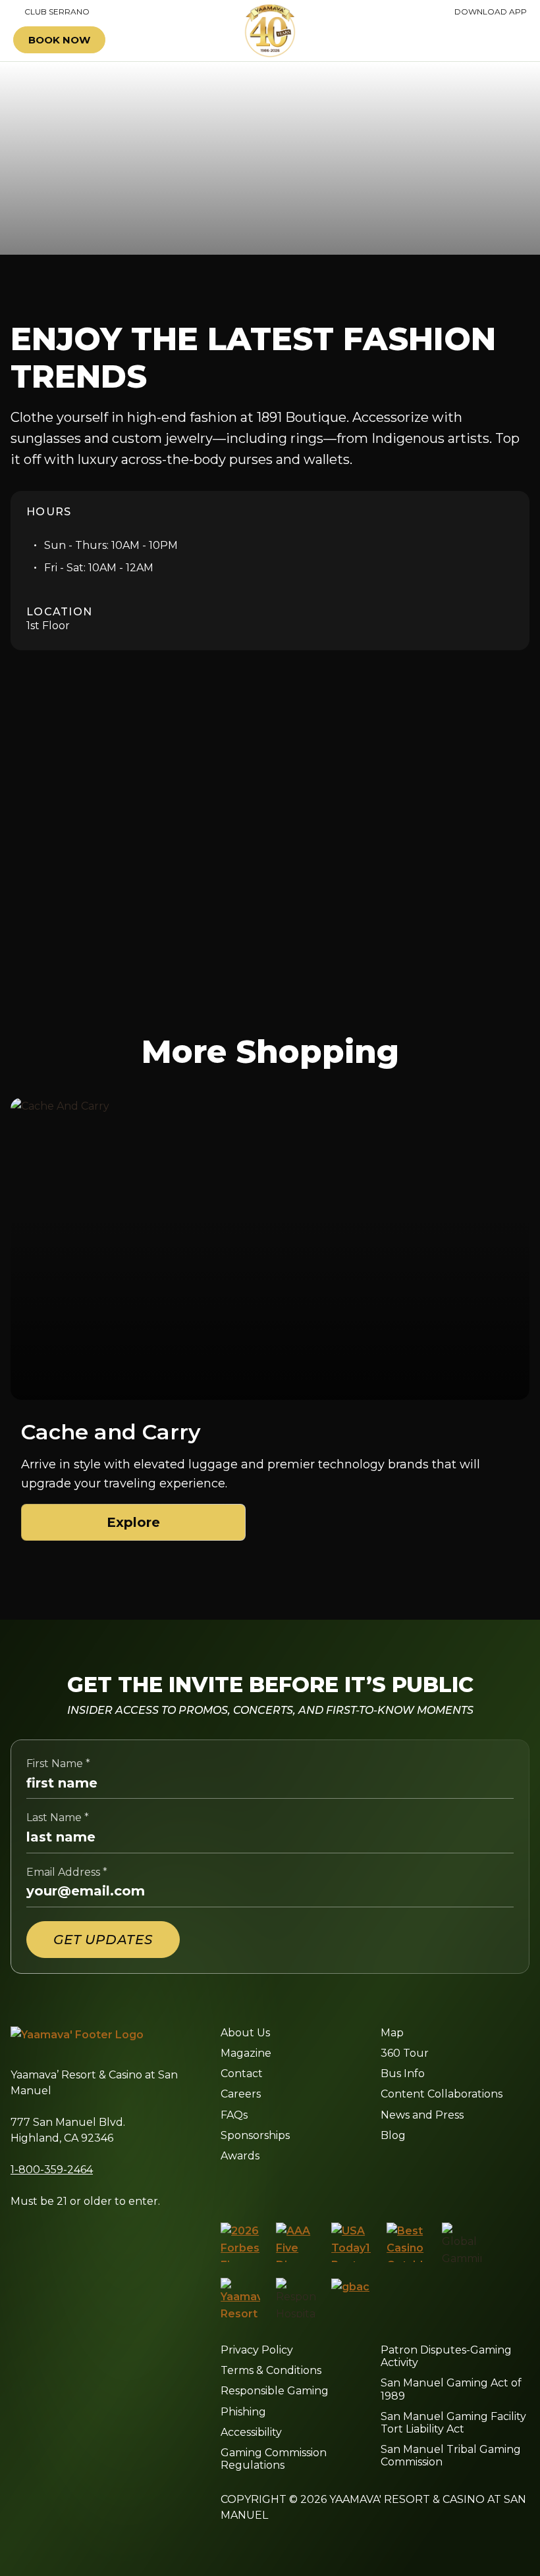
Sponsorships (255, 2135)
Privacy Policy (257, 2350)
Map (392, 2033)
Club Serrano (51, 12)
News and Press (422, 2115)
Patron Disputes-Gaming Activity (446, 2356)
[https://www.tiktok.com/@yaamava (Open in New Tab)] (378, 2188)
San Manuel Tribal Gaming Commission (451, 2456)
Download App (491, 12)
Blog (393, 2135)
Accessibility (251, 2432)
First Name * (58, 1764)
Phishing (243, 2412)
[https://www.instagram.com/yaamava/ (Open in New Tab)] (254, 2188)
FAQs (234, 2115)
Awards (240, 2156)
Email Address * (67, 1872)
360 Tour (405, 2053)
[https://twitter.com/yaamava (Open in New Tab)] (314, 2188)
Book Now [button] (59, 40)
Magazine (246, 2053)
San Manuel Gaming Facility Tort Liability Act (453, 2423)
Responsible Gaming (275, 2391)
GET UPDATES (103, 1940)
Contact (242, 2074)
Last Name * (58, 1817)
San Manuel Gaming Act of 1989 (451, 2389)
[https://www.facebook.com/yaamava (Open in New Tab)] (226, 2188)
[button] (489, 40)
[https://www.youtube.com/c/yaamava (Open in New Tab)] (347, 2188)
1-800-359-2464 (52, 2170)
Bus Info (403, 2074)
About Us (245, 2033)
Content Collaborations (442, 2094)
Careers (241, 2094)
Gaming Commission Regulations (274, 2459)
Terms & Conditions (271, 2370)
